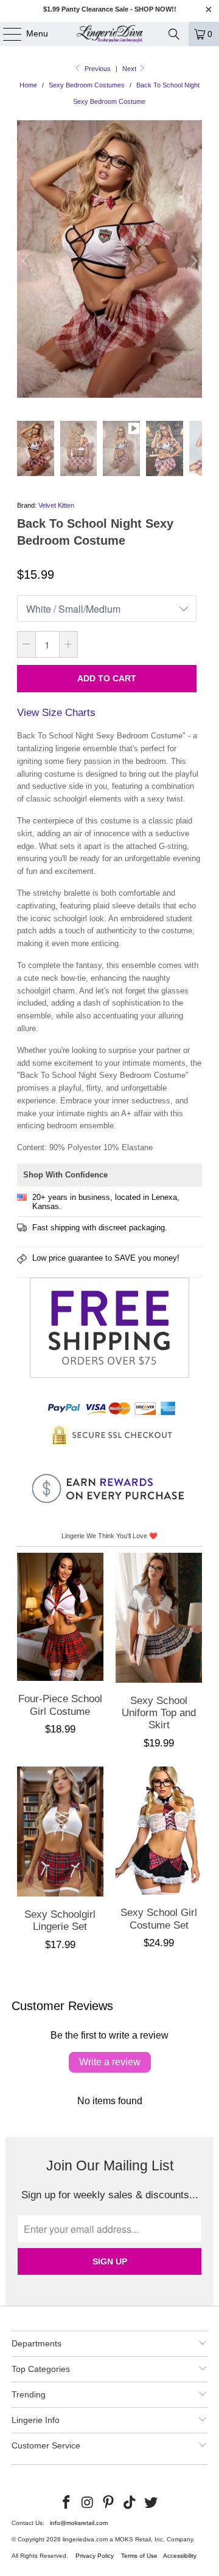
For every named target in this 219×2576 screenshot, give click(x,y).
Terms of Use (139, 2556)
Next (130, 69)
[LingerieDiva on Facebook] (67, 2503)
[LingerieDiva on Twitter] (151, 2503)
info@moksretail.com (79, 2523)
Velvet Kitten (56, 505)
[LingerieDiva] (109, 34)
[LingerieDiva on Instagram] (88, 2503)
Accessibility (180, 2556)
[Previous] (26, 261)
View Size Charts (56, 713)
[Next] (193, 261)
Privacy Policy (95, 2556)
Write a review (110, 2062)
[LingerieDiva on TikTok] (130, 2503)
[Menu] (6, 34)
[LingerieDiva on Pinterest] (109, 2503)
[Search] (174, 34)
